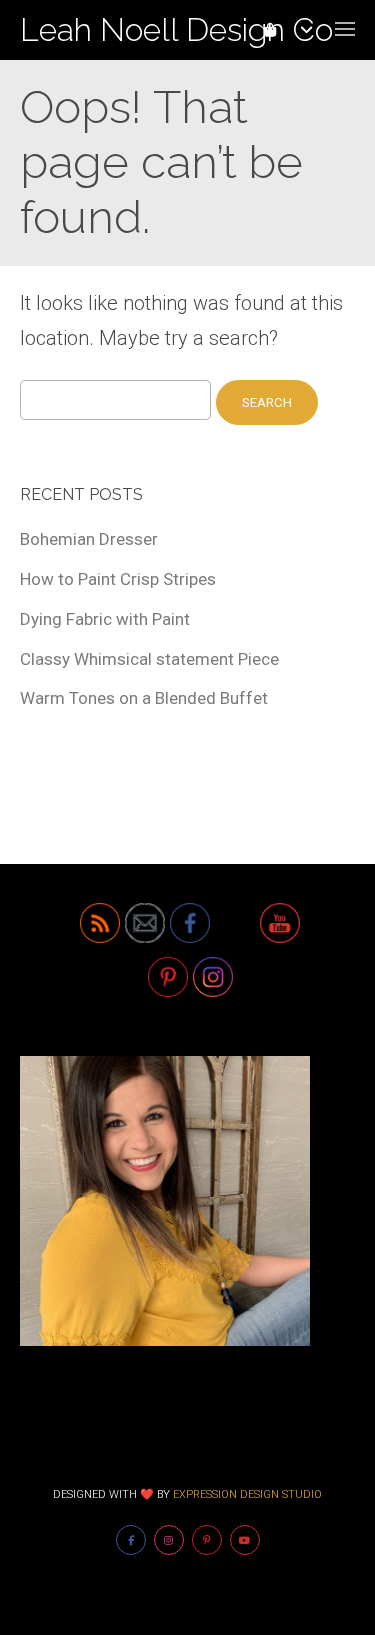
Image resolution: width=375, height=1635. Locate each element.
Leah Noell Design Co (176, 29)
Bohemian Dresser (89, 539)
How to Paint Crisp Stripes (118, 579)
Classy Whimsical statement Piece (149, 659)
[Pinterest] (207, 1540)
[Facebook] (131, 1540)
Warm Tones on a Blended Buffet (144, 698)
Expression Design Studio (247, 1494)
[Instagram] (169, 1540)
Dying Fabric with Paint (105, 619)
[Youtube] (245, 1540)
